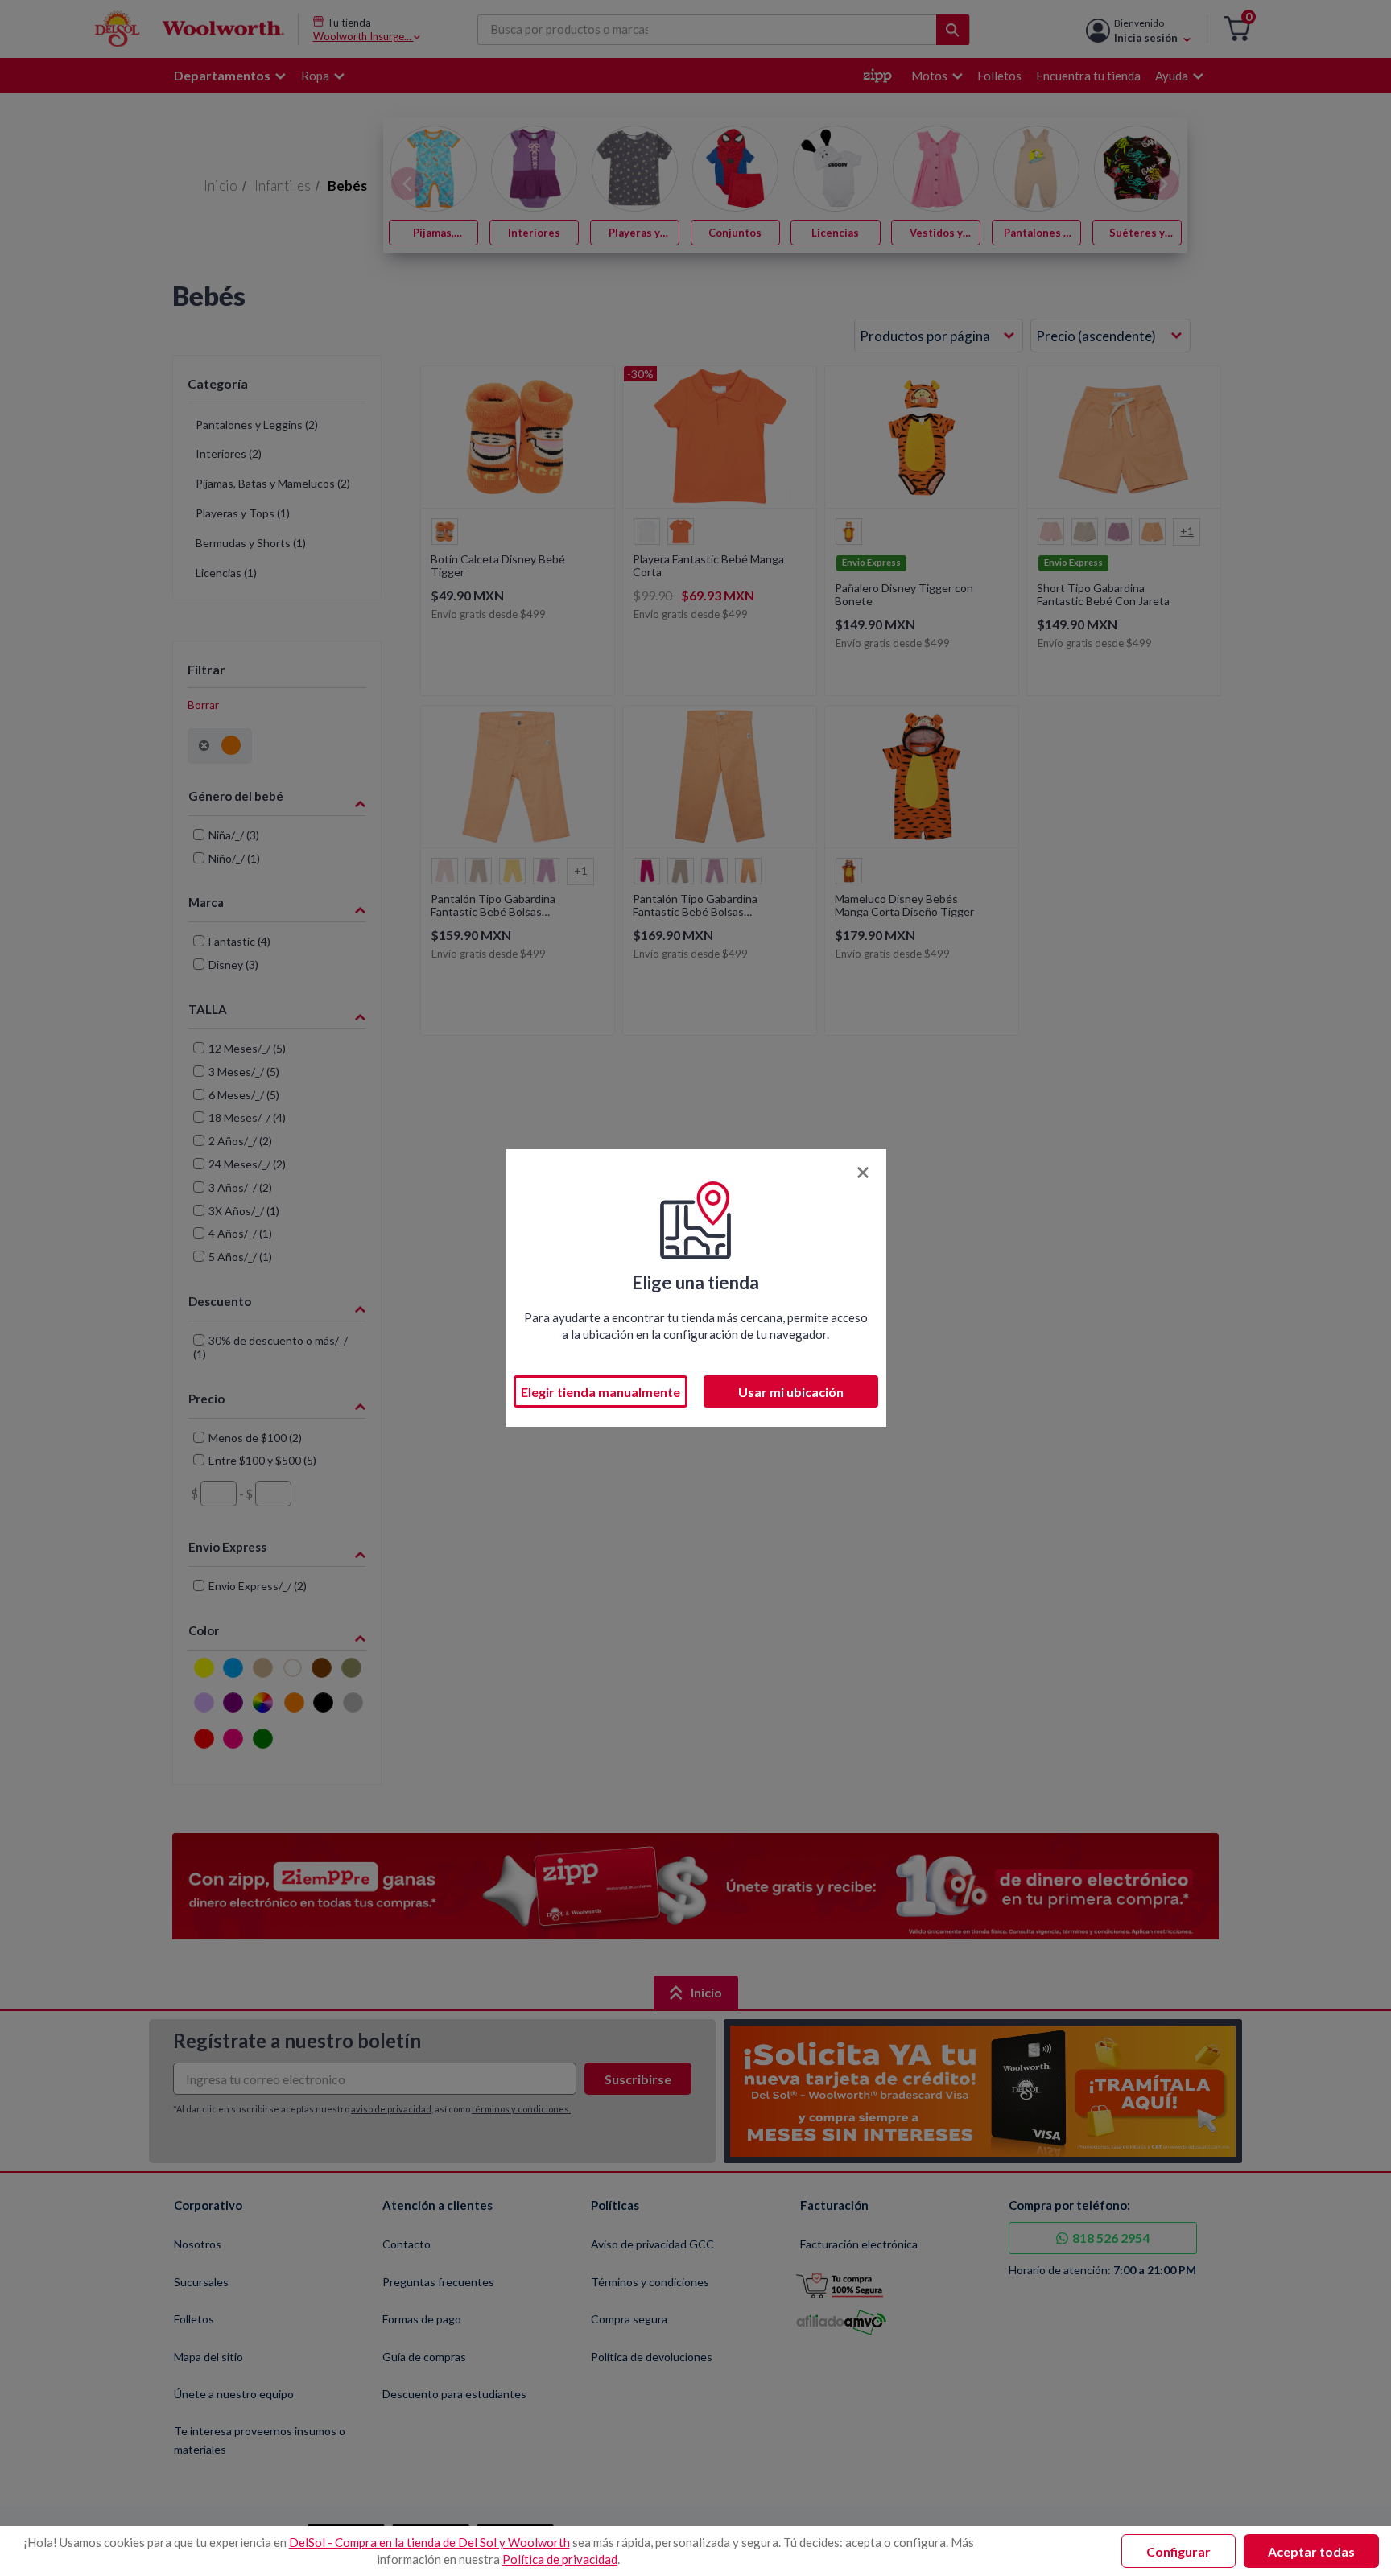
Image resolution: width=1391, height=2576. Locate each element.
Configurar (1178, 2551)
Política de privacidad (560, 2559)
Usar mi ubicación (791, 1392)
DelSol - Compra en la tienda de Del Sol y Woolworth (429, 2542)
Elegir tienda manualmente (601, 1392)
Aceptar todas (1311, 2551)
